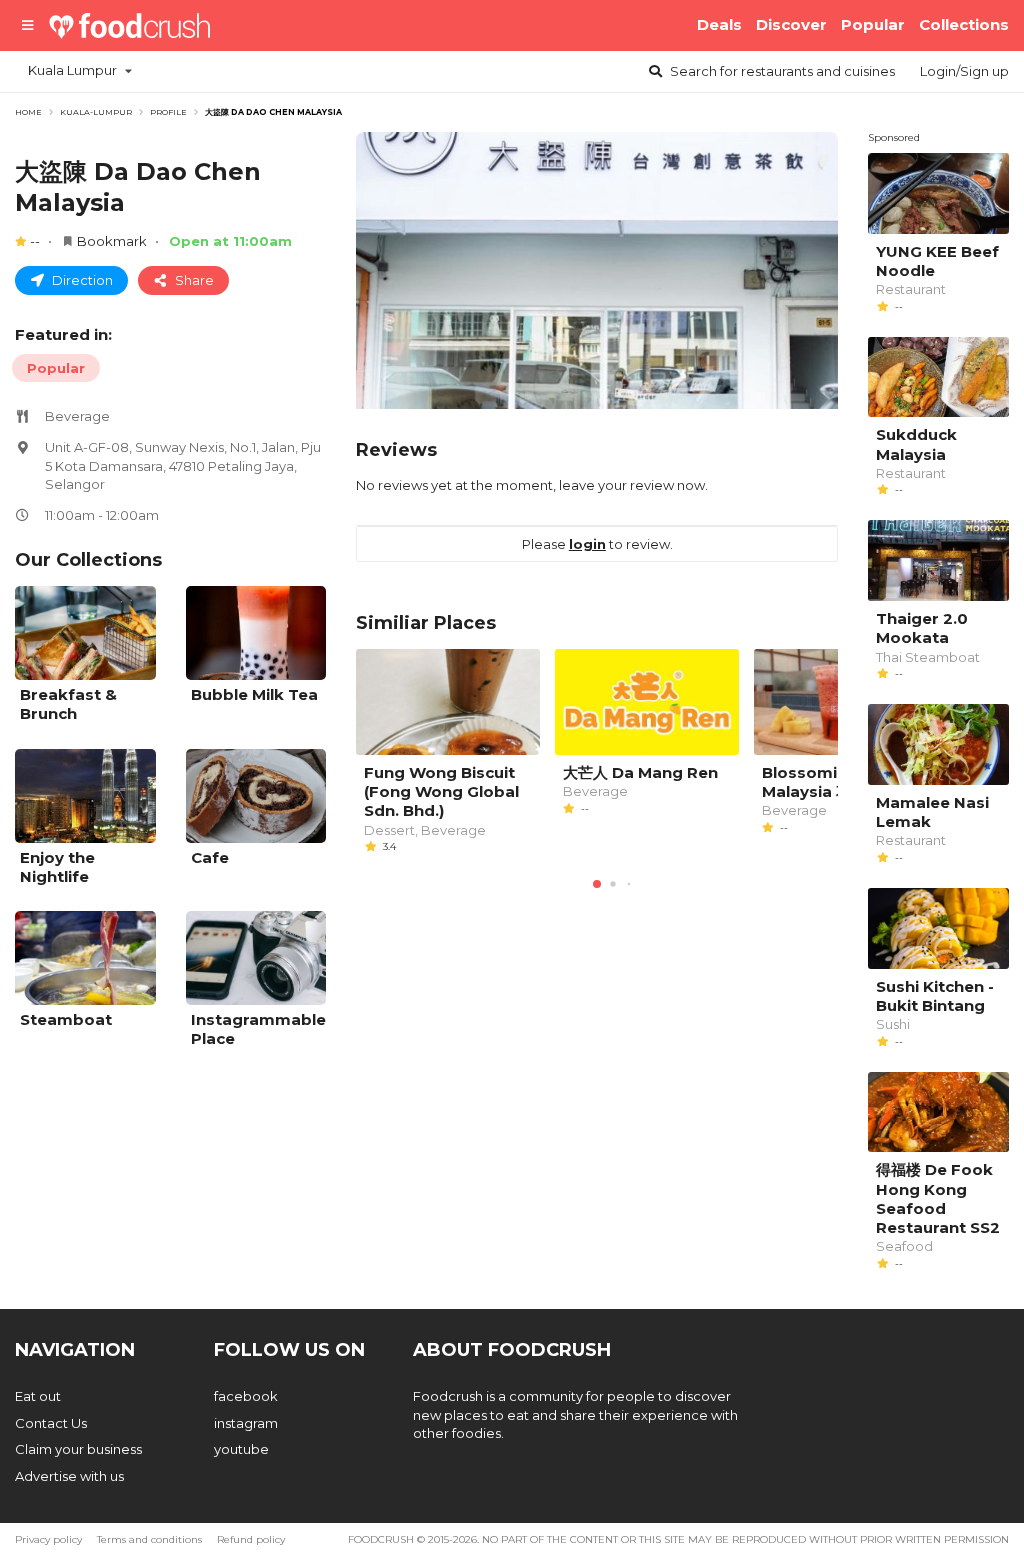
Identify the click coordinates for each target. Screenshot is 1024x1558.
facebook (246, 1396)
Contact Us (51, 1423)
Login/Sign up (964, 71)
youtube (241, 1449)
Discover (791, 24)
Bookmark (112, 241)
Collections (964, 24)
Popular (873, 24)
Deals (719, 24)
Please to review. (597, 544)
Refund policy (251, 1539)
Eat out (38, 1396)
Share (193, 280)
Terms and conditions (149, 1539)
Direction (81, 280)
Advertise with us (69, 1476)
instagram (246, 1423)
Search (781, 71)
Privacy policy (48, 1539)
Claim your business (78, 1449)
